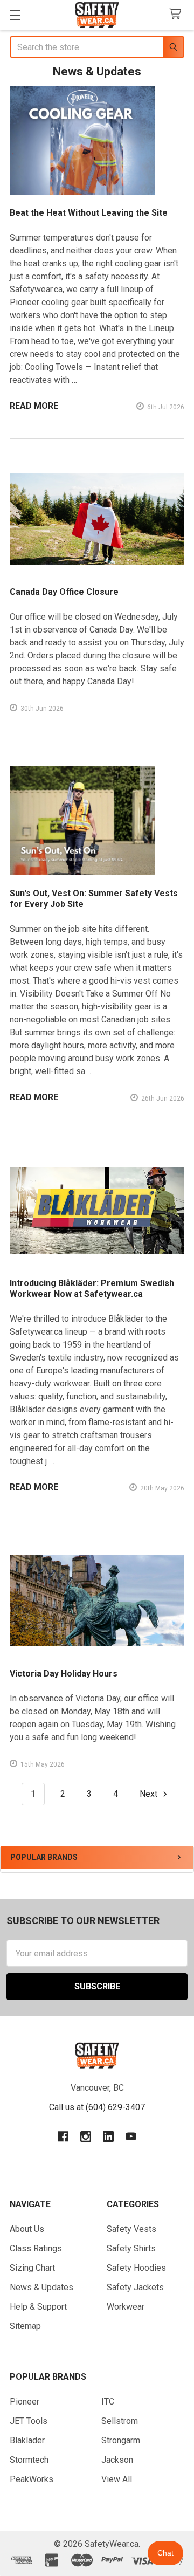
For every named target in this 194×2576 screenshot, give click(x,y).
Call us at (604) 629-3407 (97, 2107)
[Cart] (178, 14)
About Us (27, 2229)
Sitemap (25, 2326)
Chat (165, 2553)
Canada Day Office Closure (64, 592)
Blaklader (27, 2440)
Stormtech (29, 2460)
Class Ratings (36, 2248)
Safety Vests (131, 2229)
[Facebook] (63, 2137)
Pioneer (25, 2402)
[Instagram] (86, 2137)
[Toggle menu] (15, 15)
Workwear (126, 2307)
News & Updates (41, 2287)
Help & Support (38, 2307)
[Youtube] (131, 2137)
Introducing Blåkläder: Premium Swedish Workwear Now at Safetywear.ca (92, 1289)
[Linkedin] (108, 2137)
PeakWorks (32, 2479)
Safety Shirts (131, 2248)
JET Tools (29, 2421)
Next (150, 1794)
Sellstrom (120, 2421)
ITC (108, 2402)
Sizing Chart (32, 2268)
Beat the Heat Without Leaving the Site (89, 213)
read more (34, 406)
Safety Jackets (135, 2287)
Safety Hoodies (136, 2268)
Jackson (117, 2460)
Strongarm (121, 2440)
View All (117, 2479)
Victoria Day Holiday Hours (64, 1674)
